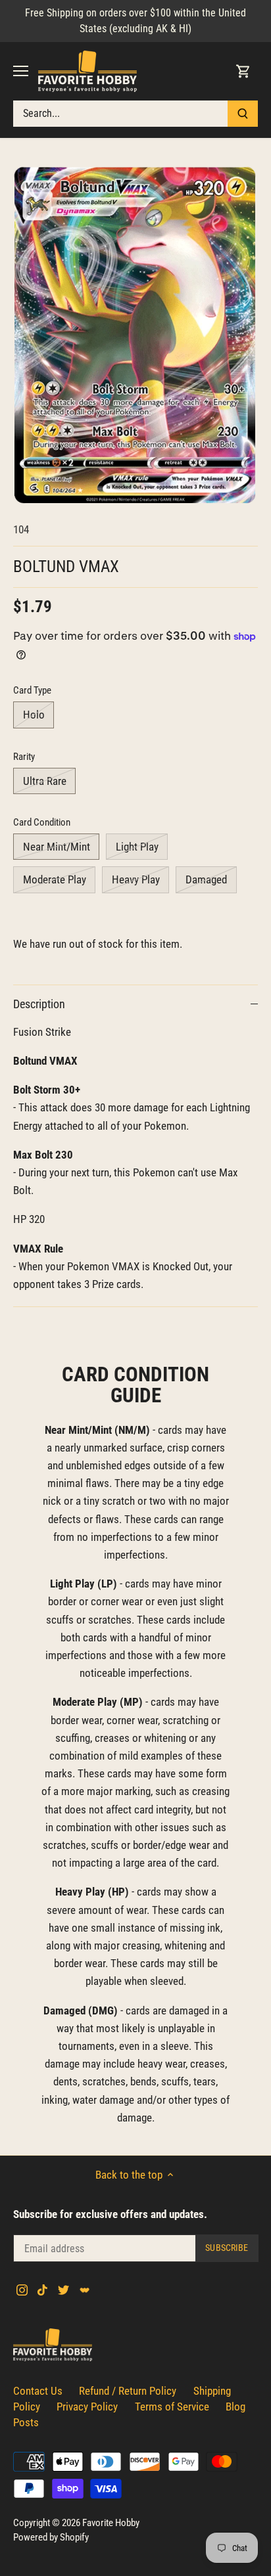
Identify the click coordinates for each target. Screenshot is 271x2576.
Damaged (206, 879)
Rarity (24, 757)
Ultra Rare (45, 781)
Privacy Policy (87, 2407)
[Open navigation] (21, 71)
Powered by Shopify (51, 2537)
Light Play (137, 847)
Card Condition (42, 822)
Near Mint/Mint (57, 847)
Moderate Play (55, 879)
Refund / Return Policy (128, 2391)
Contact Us (38, 2391)
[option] (135, 336)
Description (39, 1004)
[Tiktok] (42, 2290)
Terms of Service (172, 2407)
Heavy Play (136, 879)
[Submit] (243, 114)
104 (21, 529)
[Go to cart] (243, 71)
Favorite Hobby (111, 2523)
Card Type (32, 690)
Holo (34, 715)
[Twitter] (63, 2290)
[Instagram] (22, 2290)
